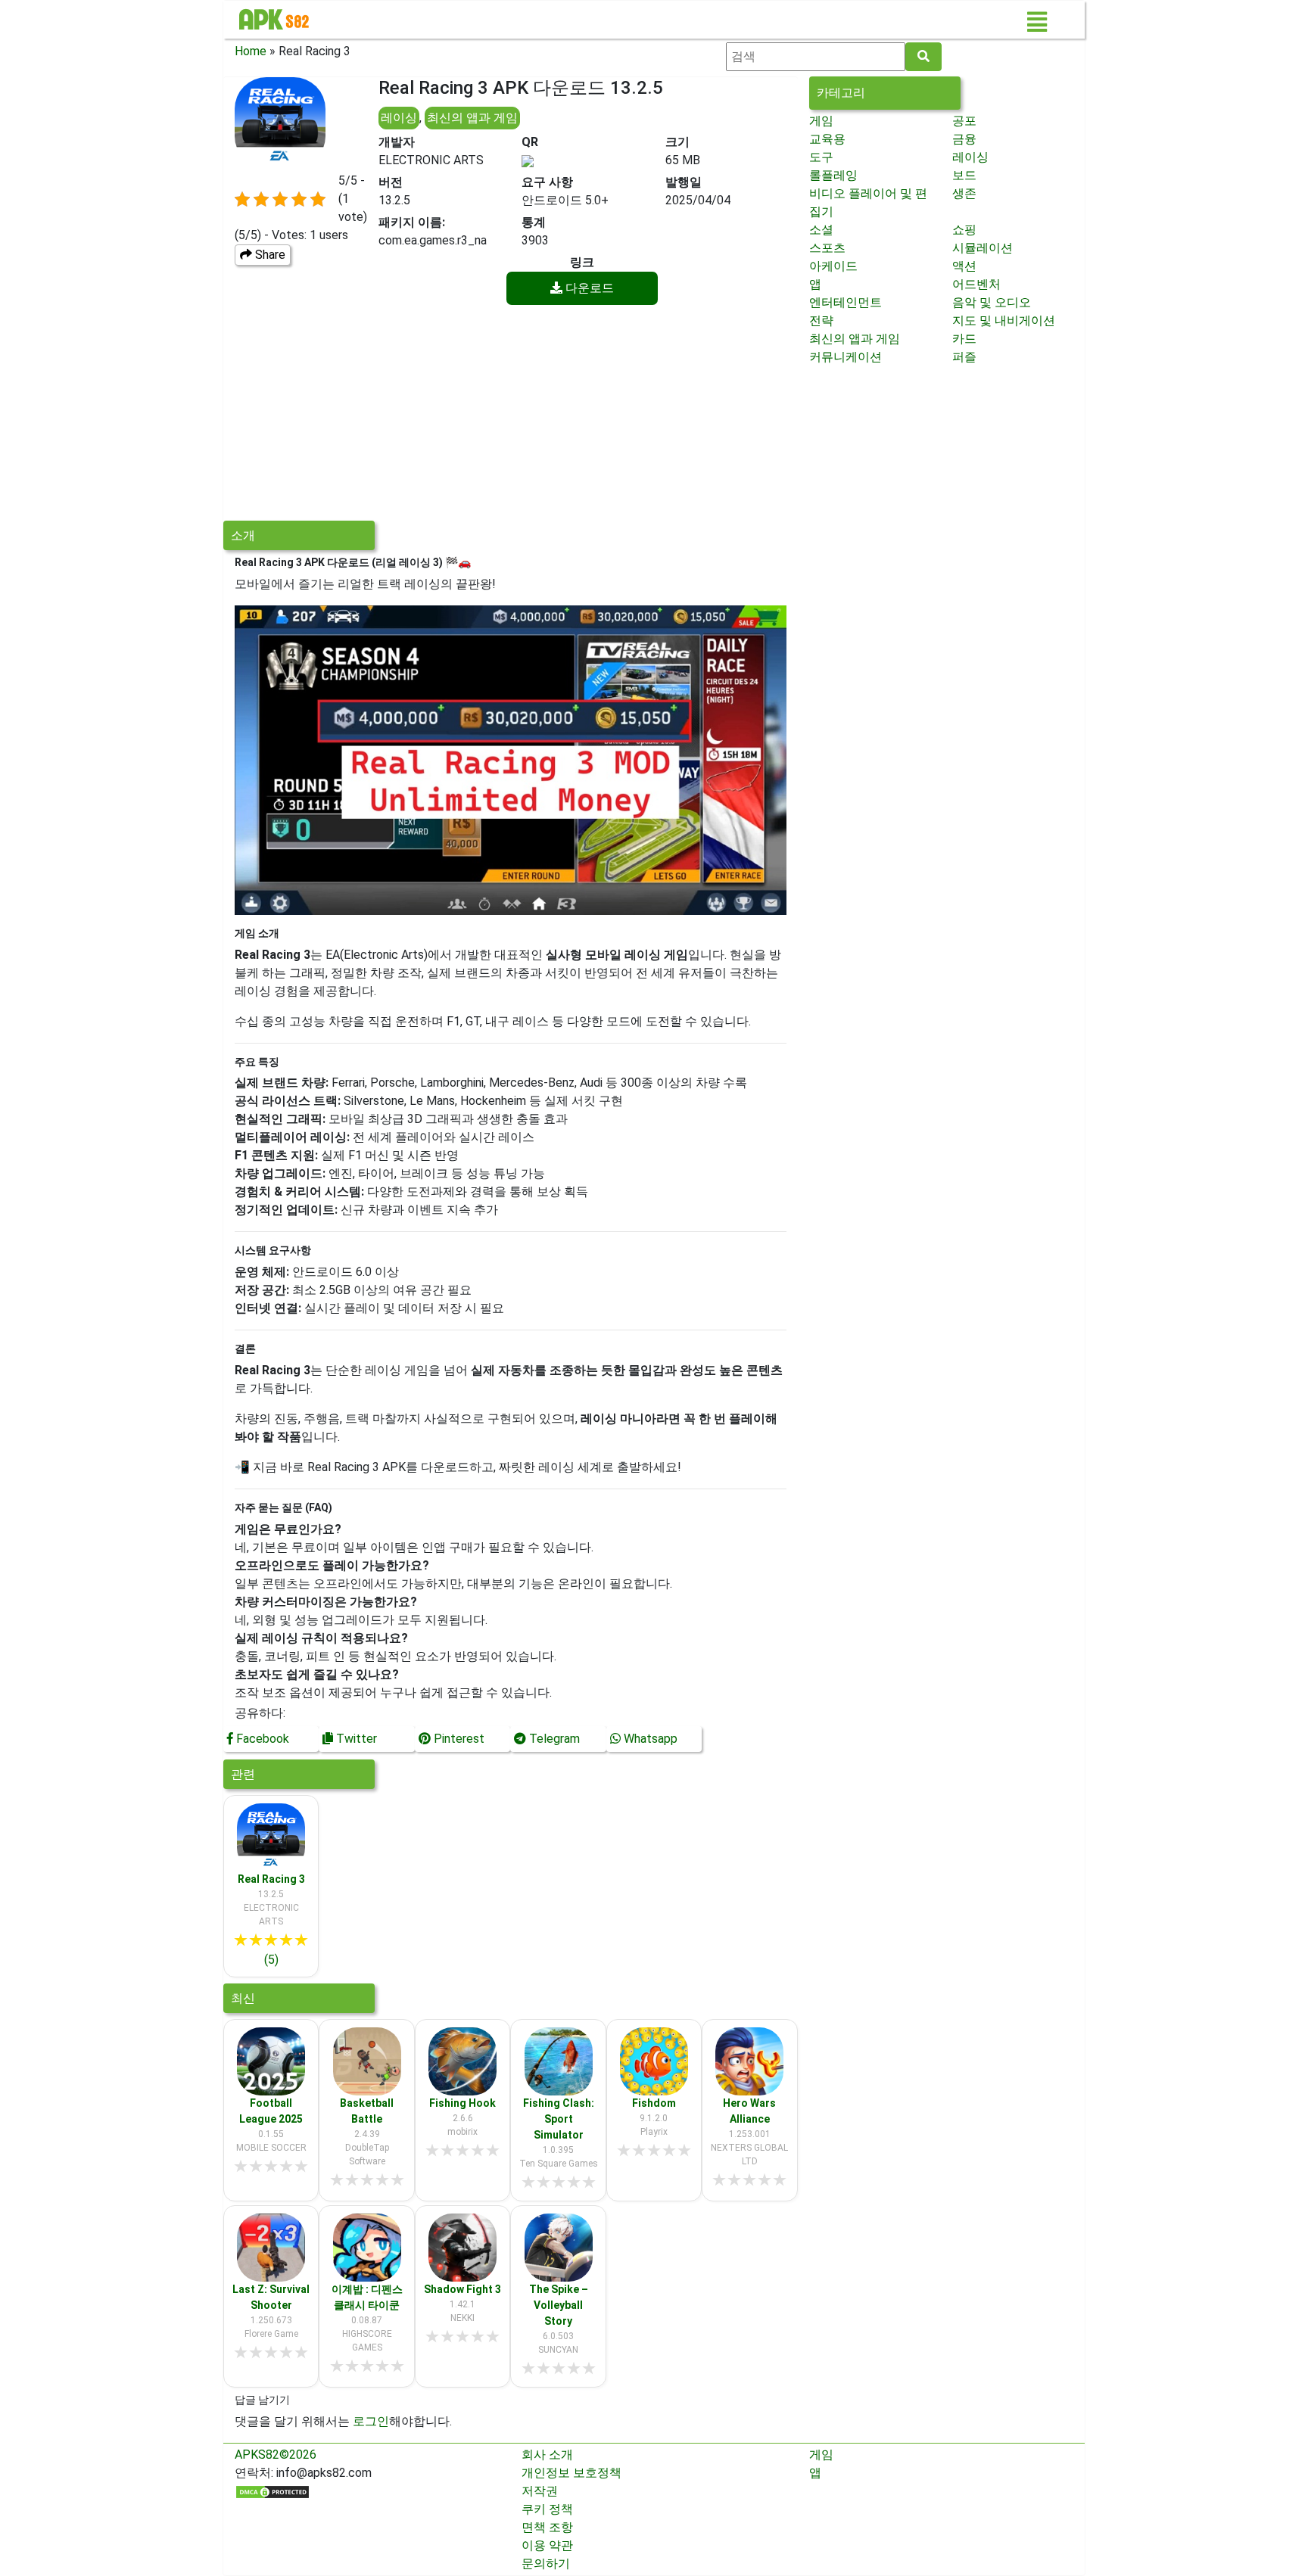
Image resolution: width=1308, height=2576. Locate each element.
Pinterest (458, 1739)
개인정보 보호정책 (571, 2473)
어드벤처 (976, 284)
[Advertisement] (511, 415)
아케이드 (833, 266)
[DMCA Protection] (272, 2491)
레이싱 (399, 118)
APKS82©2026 (276, 2455)
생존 (964, 193)
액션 (964, 266)
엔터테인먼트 (846, 302)
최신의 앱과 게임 (472, 118)
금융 (964, 139)
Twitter (355, 1739)
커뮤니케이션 (846, 357)
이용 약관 (547, 2545)
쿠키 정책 (547, 2509)
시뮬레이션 (983, 248)
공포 (964, 121)
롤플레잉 (833, 175)
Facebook (261, 1739)
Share (269, 255)
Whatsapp (649, 1739)
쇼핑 (964, 230)
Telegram (553, 1739)
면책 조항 (547, 2527)
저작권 (540, 2491)
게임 (821, 121)
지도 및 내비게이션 (1004, 320)
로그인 (371, 2421)
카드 (964, 339)
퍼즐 (964, 357)
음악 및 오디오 (992, 302)
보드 (964, 175)
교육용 (827, 139)
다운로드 (588, 288)
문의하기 (546, 2564)
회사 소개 (547, 2455)
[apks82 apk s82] (274, 20)
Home (251, 51)
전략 (821, 320)
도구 (821, 157)
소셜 (821, 230)
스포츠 (827, 248)
